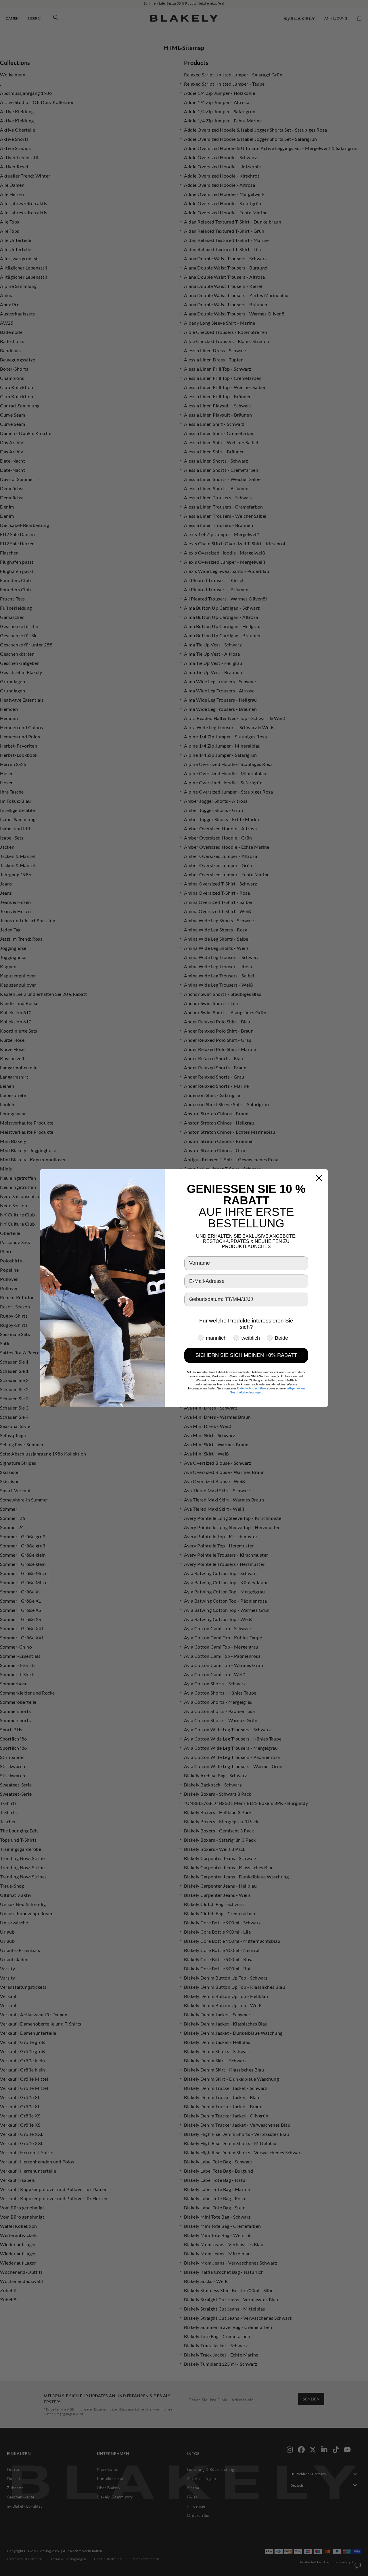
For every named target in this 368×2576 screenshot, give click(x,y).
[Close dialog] (319, 1178)
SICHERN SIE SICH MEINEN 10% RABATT (246, 1355)
